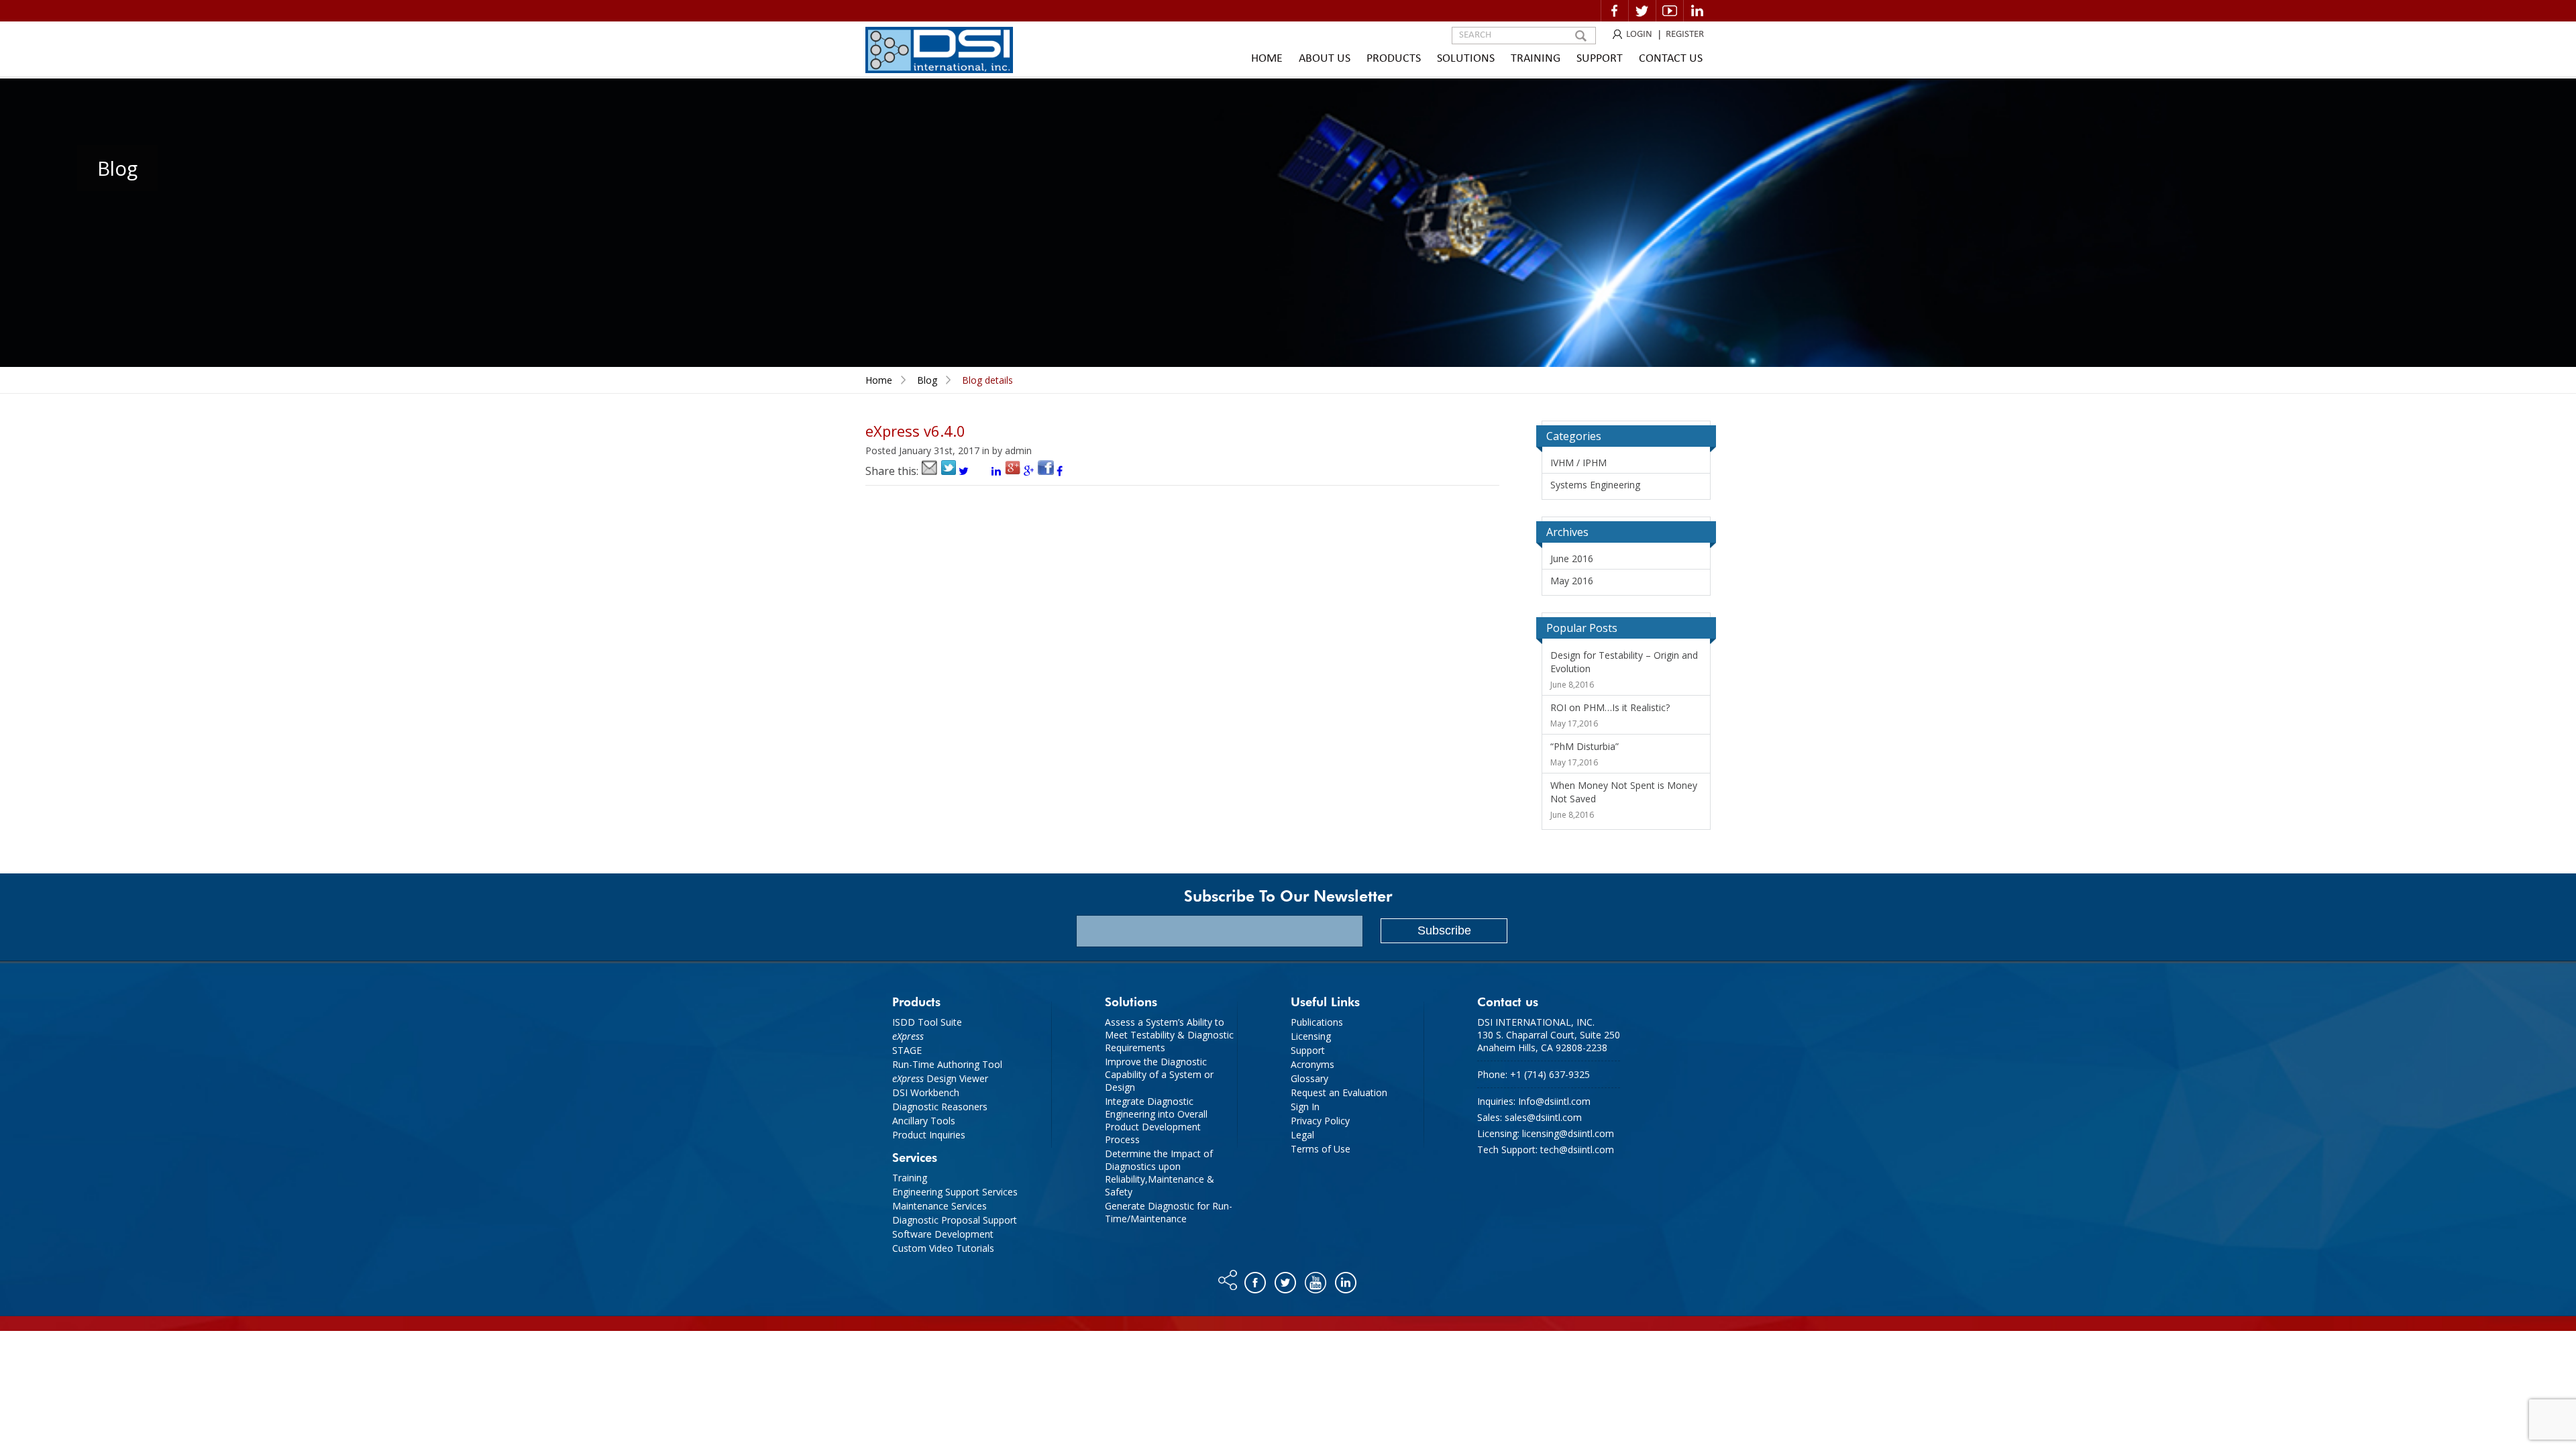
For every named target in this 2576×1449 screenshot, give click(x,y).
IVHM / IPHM (1578, 463)
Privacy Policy (1320, 1121)
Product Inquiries (929, 1135)
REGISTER (1685, 35)
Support (1600, 59)
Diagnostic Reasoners (940, 1107)
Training (1536, 59)
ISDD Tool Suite (927, 1022)
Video (1670, 11)
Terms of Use (1321, 1149)
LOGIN (1639, 35)
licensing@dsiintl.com (1568, 1133)
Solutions (1466, 59)
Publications (1317, 1022)
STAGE (907, 1050)
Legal (1302, 1135)
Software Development (943, 1234)
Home (1267, 59)
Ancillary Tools (924, 1121)
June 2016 (1572, 558)
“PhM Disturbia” (1585, 746)
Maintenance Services (940, 1206)
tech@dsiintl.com (1577, 1149)
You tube (1317, 1279)
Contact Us (1671, 59)
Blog (927, 380)
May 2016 (1572, 581)
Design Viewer (940, 1078)
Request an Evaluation (1339, 1092)
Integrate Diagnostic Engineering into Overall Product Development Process (1156, 1120)
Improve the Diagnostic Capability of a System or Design (1159, 1074)
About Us (1325, 59)
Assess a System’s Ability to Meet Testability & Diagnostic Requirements (1169, 1035)
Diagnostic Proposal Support (955, 1220)
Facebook (1615, 11)
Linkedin (1697, 11)
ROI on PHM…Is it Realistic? (1610, 707)
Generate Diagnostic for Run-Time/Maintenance (1169, 1212)
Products (1394, 59)
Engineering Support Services (955, 1192)
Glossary (1309, 1078)
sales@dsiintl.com (1543, 1117)
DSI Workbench (926, 1092)
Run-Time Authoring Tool (947, 1064)
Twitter (1642, 11)
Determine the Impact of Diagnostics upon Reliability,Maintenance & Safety (1160, 1173)
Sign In (1305, 1107)
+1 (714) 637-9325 (1550, 1074)
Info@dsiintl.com (1554, 1101)
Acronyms (1312, 1064)
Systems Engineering (1595, 485)
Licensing (1311, 1036)
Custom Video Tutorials (943, 1248)
